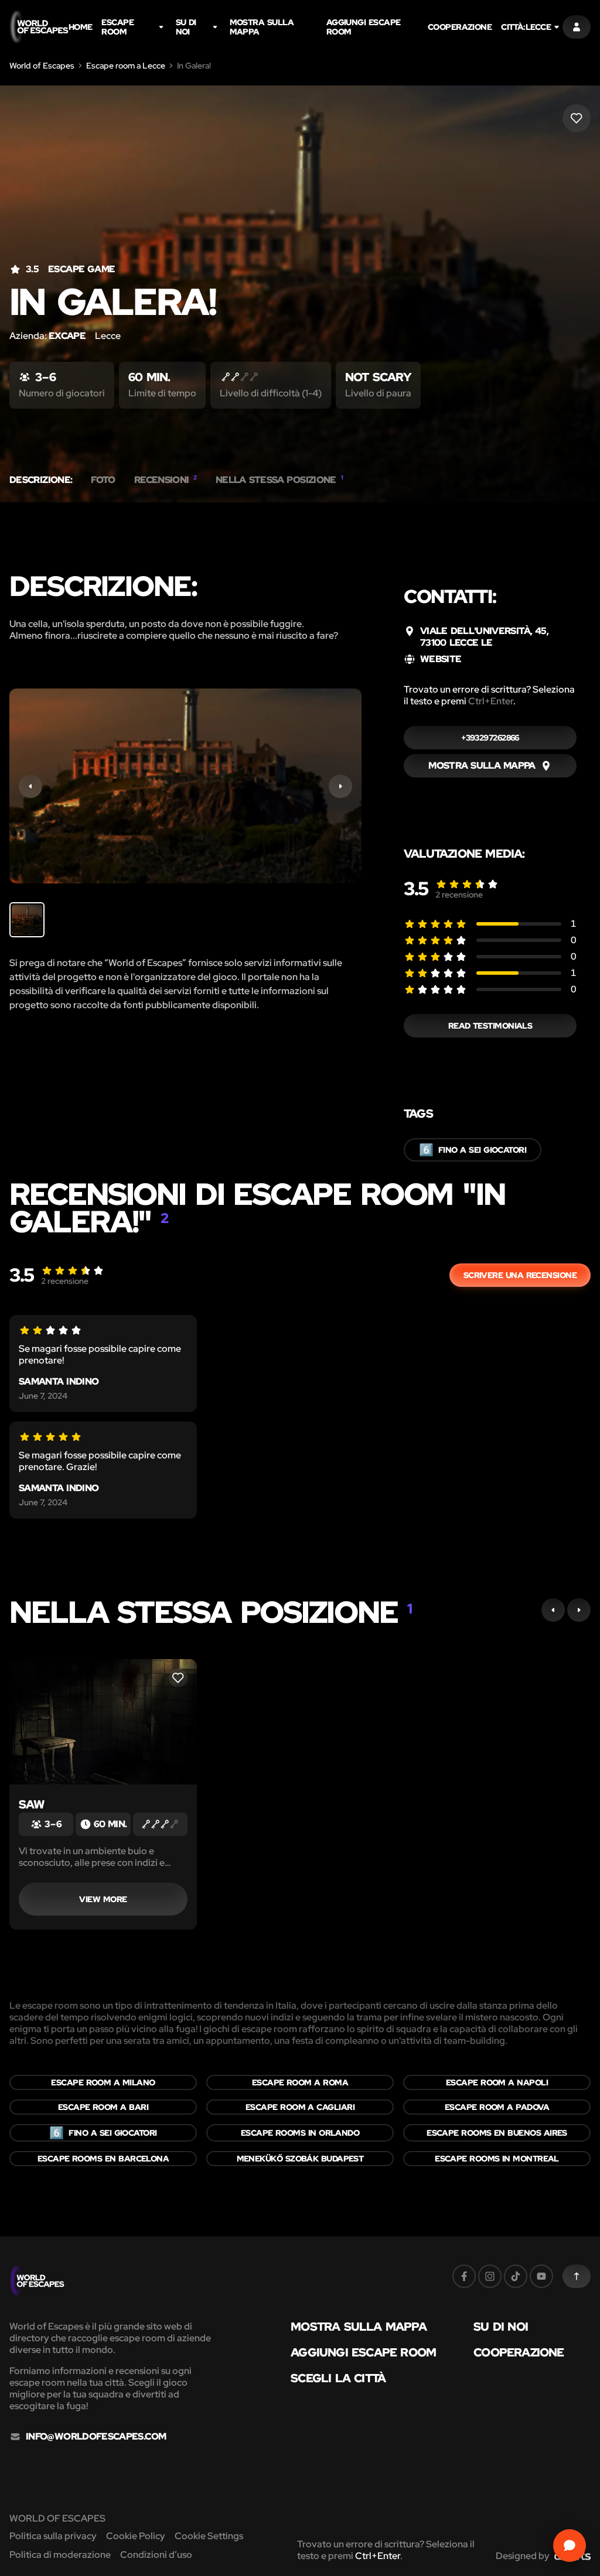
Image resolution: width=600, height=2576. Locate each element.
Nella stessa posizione (279, 480)
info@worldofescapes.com (96, 2437)
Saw (32, 1804)
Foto (103, 480)
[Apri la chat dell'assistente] (570, 2546)
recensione (459, 895)
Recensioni (166, 480)
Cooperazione (460, 27)
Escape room (117, 27)
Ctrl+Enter (491, 701)
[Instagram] (490, 2276)
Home (81, 27)
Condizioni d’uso (156, 2555)
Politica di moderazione (60, 2555)
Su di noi (186, 27)
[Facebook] (464, 2276)
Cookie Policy (136, 2536)
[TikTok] (516, 2276)
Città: (526, 27)
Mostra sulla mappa (262, 27)
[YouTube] (541, 2276)
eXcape (67, 336)
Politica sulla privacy (53, 2536)
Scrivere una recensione (520, 1275)
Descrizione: (41, 480)
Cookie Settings (209, 2536)
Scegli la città (338, 2378)
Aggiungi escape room (364, 27)
